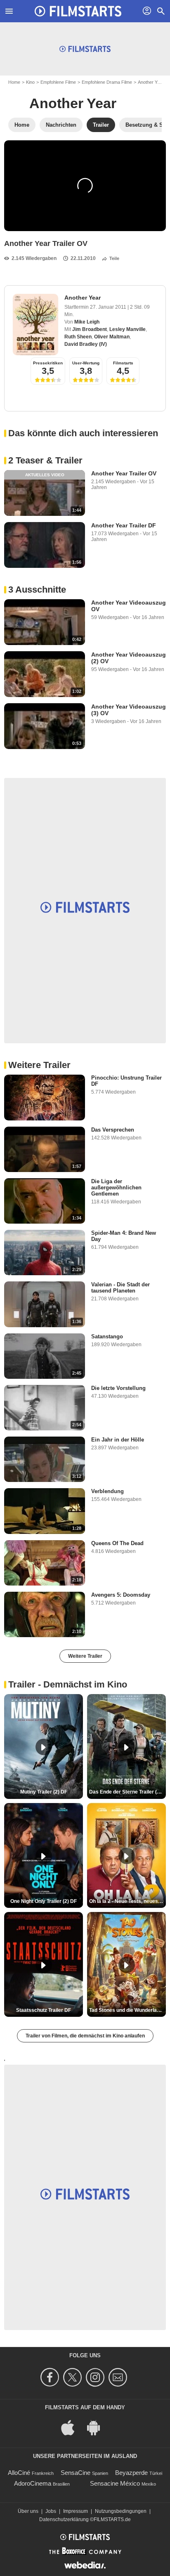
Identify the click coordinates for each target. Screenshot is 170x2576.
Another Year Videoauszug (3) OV (129, 710)
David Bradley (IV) (86, 344)
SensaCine (76, 2473)
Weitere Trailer (85, 1656)
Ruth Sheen (78, 337)
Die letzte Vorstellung (118, 1388)
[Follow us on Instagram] (96, 2377)
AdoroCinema (33, 2483)
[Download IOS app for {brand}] (72, 2427)
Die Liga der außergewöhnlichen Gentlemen (116, 1188)
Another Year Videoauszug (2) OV (129, 658)
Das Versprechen (113, 1130)
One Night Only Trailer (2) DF (44, 1901)
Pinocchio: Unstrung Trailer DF (126, 1081)
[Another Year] (35, 325)
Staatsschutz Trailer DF (44, 2010)
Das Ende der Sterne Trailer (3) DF (127, 1792)
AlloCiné (19, 2473)
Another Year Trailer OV (124, 473)
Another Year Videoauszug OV (129, 606)
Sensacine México (115, 2483)
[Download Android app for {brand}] (98, 2427)
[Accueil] (78, 11)
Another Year (151, 82)
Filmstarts (123, 363)
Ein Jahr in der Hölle (118, 1440)
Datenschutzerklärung (64, 2519)
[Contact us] (119, 2377)
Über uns (28, 2511)
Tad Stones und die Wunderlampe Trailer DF (127, 2010)
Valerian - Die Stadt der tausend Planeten (120, 1288)
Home (14, 82)
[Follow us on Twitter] (74, 2377)
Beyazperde (131, 2473)
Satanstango (107, 1336)
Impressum (76, 2511)
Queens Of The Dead (117, 1543)
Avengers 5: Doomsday (121, 1595)
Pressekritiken (48, 363)
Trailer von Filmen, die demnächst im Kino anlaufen (85, 2036)
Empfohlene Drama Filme (107, 82)
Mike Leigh (87, 322)
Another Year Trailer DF (124, 525)
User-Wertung (86, 363)
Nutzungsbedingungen (121, 2511)
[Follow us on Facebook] (51, 2377)
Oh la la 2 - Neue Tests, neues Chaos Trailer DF (127, 1901)
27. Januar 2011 (109, 307)
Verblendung (107, 1491)
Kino (30, 82)
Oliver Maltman (112, 337)
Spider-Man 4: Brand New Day (124, 1236)
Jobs (51, 2511)
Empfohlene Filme (58, 82)
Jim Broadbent (90, 329)
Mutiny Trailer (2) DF (44, 1792)
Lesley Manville (127, 329)
